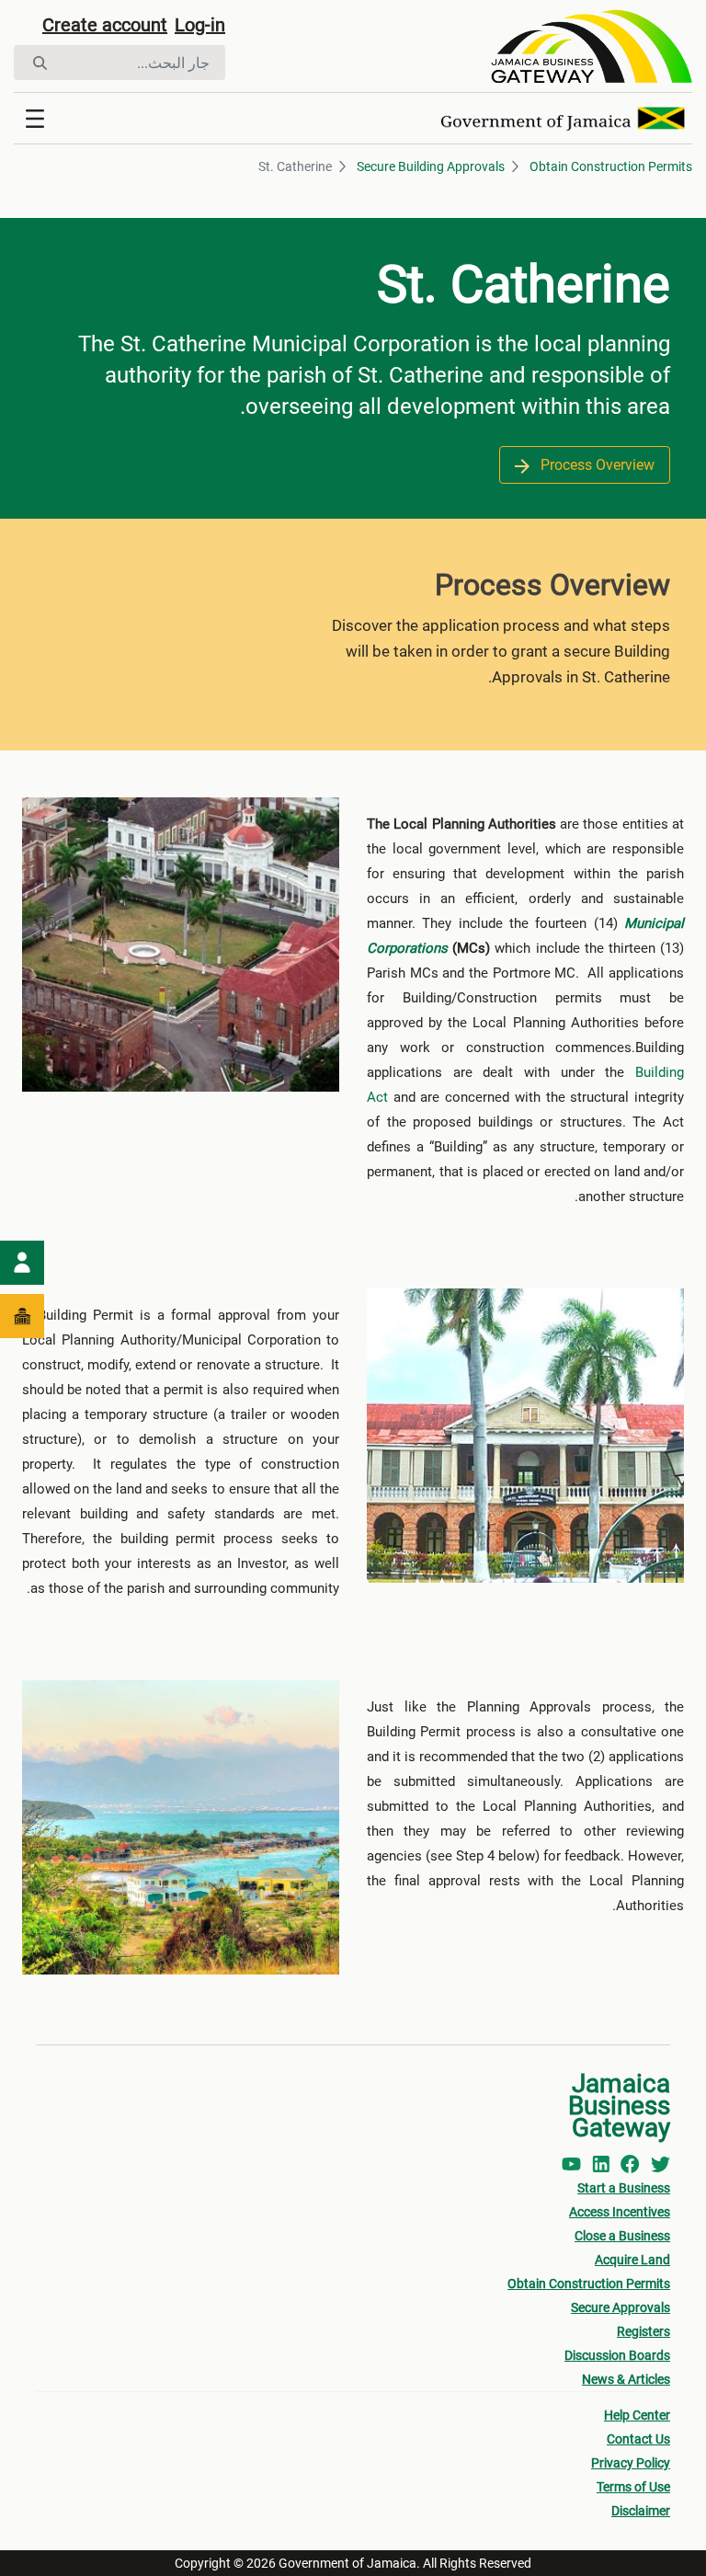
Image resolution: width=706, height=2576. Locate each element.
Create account (105, 25)
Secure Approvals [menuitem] (621, 2307)
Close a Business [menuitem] (622, 2236)
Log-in (200, 25)
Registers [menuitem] (643, 2331)
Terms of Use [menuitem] (633, 2487)
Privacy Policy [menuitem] (631, 2463)
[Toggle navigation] (35, 119)
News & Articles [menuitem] (626, 2379)
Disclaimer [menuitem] (641, 2511)
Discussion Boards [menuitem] (617, 2355)
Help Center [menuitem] (637, 2415)
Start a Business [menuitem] (624, 2188)
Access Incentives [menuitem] (620, 2212)
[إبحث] (40, 63)
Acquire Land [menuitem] (632, 2260)
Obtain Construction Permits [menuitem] (589, 2284)
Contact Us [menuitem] (638, 2439)
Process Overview (596, 465)
